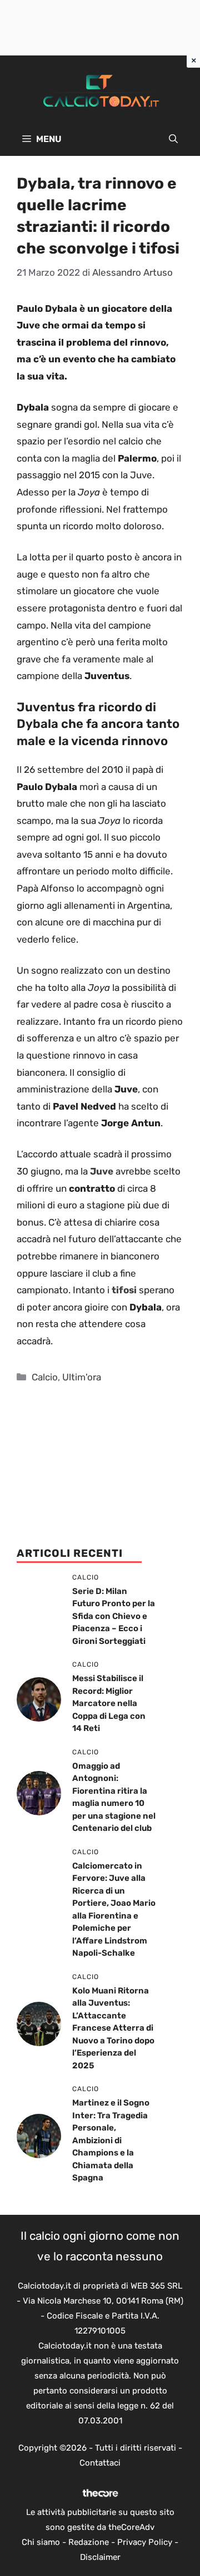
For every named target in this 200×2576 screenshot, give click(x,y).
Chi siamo (41, 2542)
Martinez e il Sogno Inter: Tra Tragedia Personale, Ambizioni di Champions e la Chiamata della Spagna (111, 2140)
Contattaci (100, 2463)
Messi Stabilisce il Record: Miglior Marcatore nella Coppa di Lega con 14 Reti (109, 1703)
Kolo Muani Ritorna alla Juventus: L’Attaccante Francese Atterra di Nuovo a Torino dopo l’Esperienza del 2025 (113, 2028)
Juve (102, 1171)
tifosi (124, 1290)
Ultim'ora (82, 1377)
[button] (173, 139)
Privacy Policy (145, 2542)
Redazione (89, 2542)
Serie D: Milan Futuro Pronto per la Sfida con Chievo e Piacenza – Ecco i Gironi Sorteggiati (114, 1616)
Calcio (45, 1377)
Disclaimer (100, 2557)
